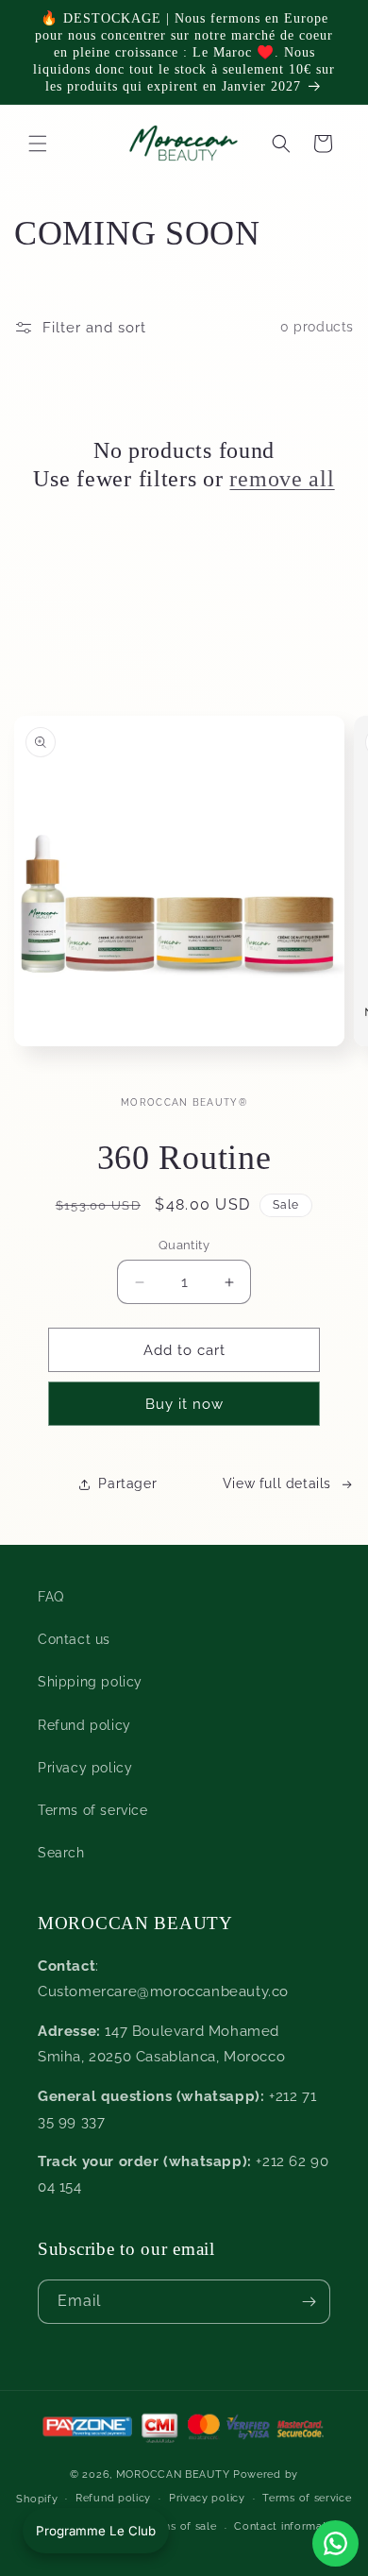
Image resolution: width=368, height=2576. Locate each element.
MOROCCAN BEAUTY (173, 2474)
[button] (281, 144)
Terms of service (93, 1810)
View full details (277, 1483)
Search (61, 1853)
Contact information (288, 2526)
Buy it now (184, 1404)
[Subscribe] (309, 2302)
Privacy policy (85, 1768)
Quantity (184, 1245)
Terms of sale (180, 2526)
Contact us (74, 1639)
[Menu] (38, 144)
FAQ (51, 1597)
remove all (282, 479)
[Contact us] (335, 2543)
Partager (127, 1483)
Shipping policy (90, 1682)
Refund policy (84, 1725)
